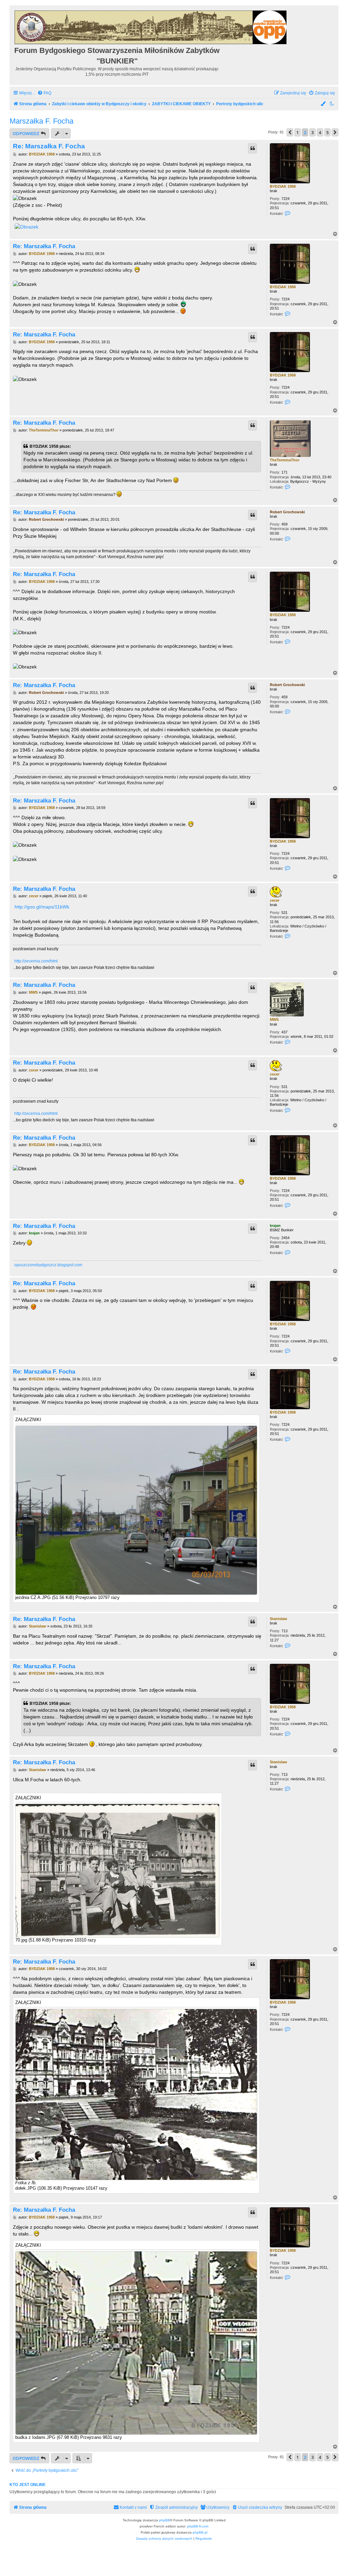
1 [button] (298, 132)
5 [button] (327, 132)
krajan (275, 1226)
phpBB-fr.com (198, 2526)
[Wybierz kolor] (324, 104)
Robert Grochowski (287, 512)
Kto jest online (28, 2485)
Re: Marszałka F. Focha (49, 146)
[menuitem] (44, 93)
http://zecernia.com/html (36, 961)
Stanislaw (279, 1619)
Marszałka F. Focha (41, 121)
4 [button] (320, 132)
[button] (290, 132)
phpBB (164, 2520)
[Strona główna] (151, 26)
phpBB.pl (200, 2532)
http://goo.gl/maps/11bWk (42, 907)
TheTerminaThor (285, 460)
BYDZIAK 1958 (283, 186)
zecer (275, 900)
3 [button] (312, 132)
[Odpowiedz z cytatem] (253, 148)
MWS (274, 1019)
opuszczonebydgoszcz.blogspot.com (48, 1265)
